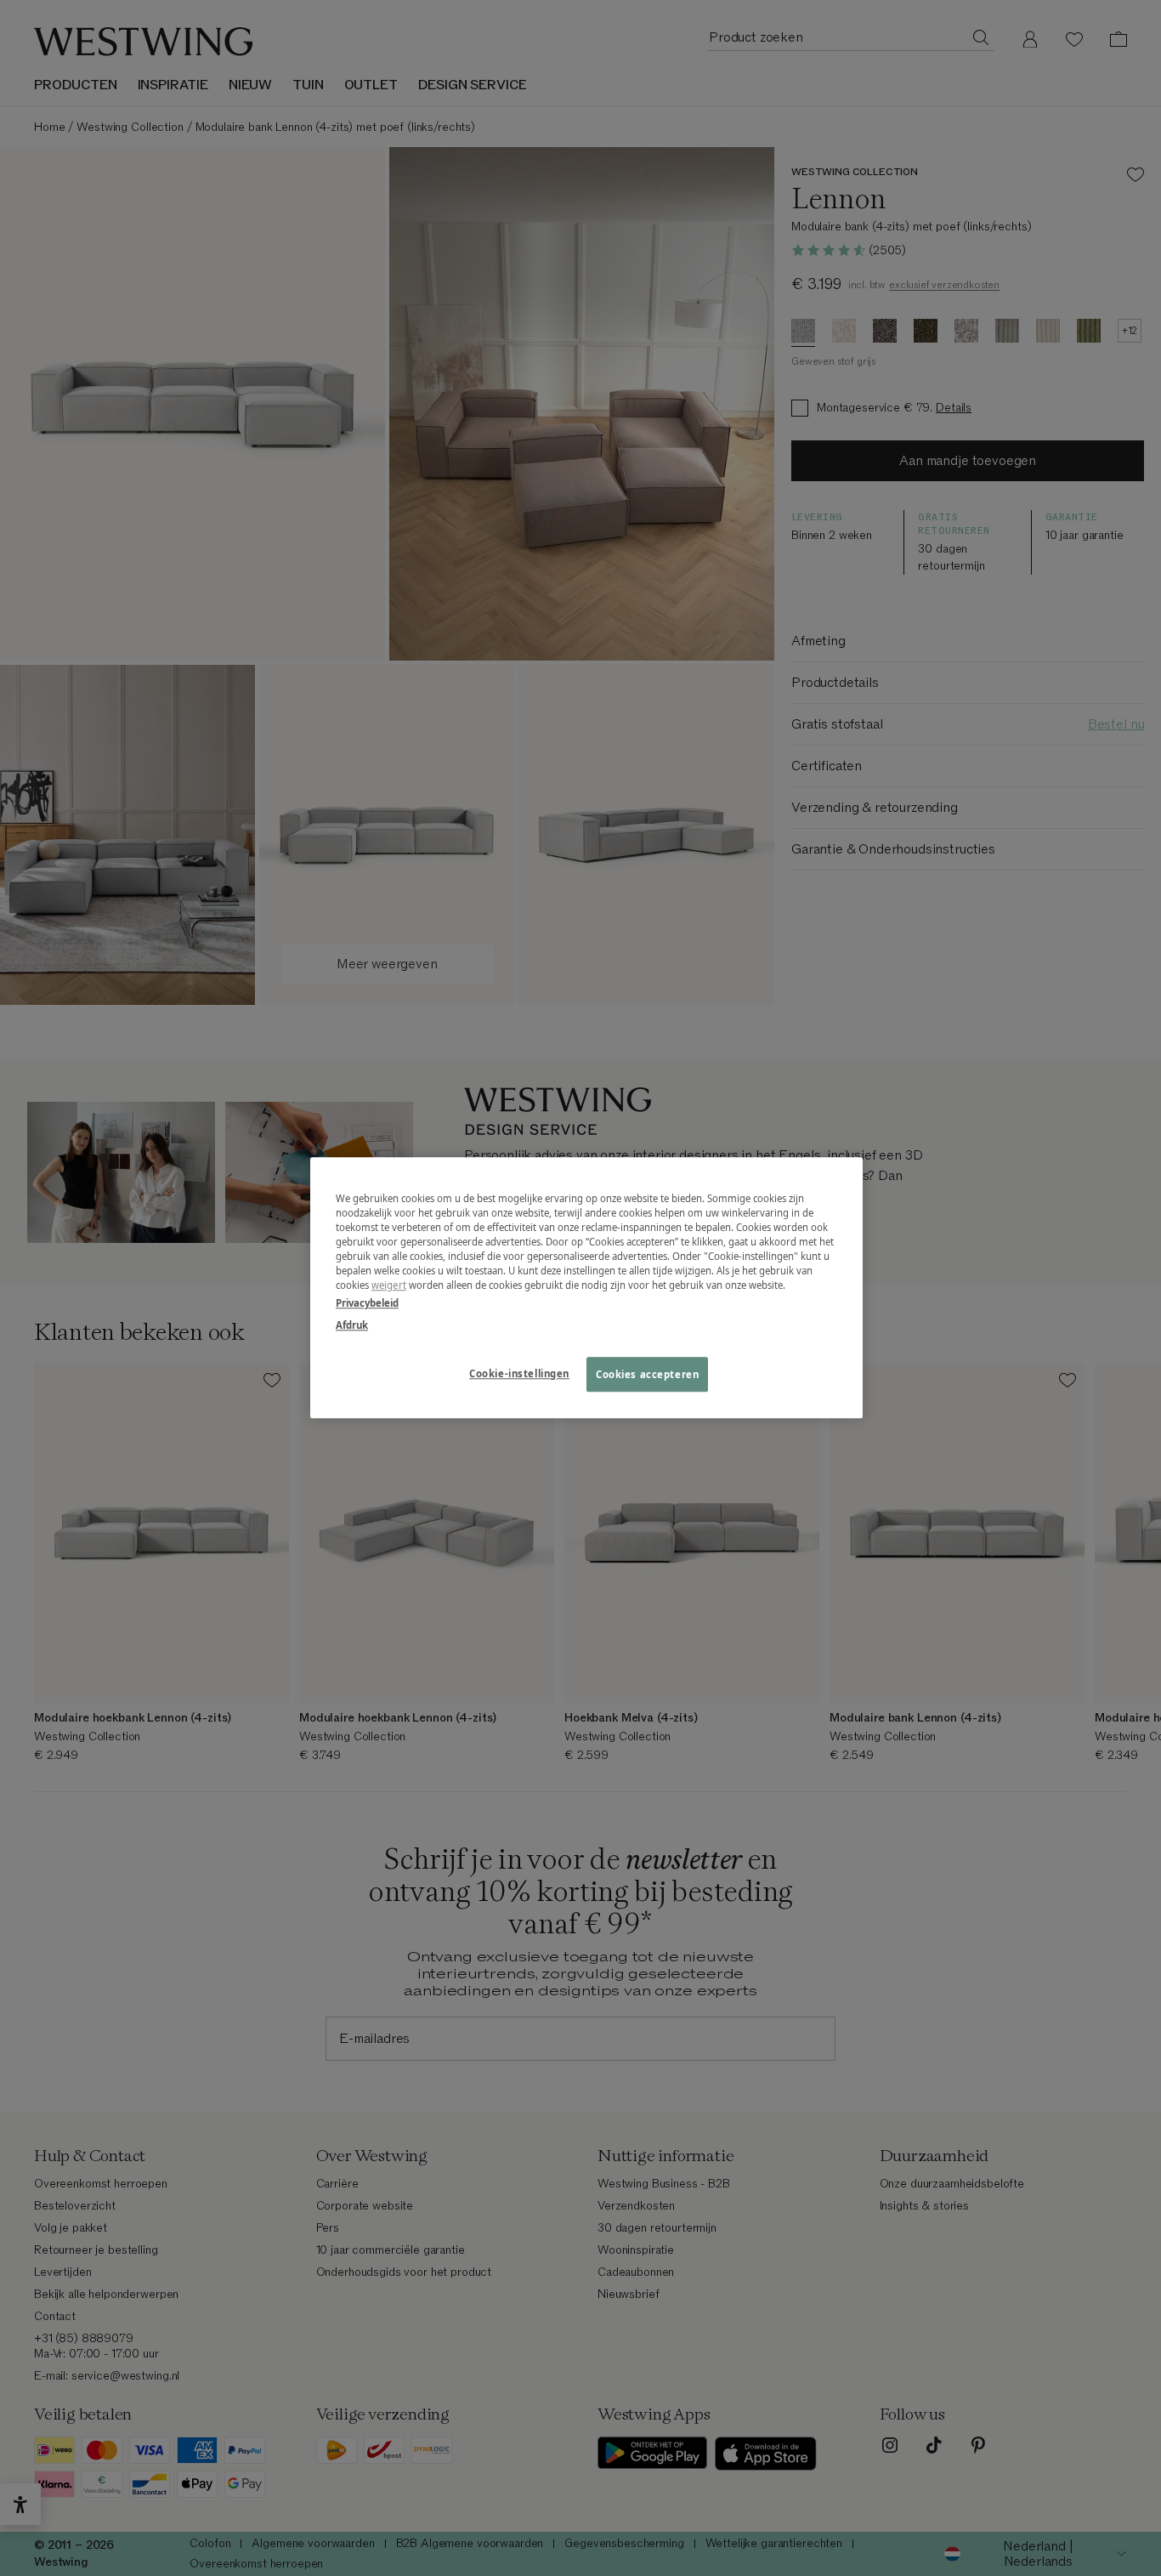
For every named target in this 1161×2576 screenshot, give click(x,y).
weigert (389, 1286)
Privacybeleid (367, 1304)
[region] (586, 1288)
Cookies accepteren (647, 1374)
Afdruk (352, 1325)
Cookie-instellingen (519, 1373)
